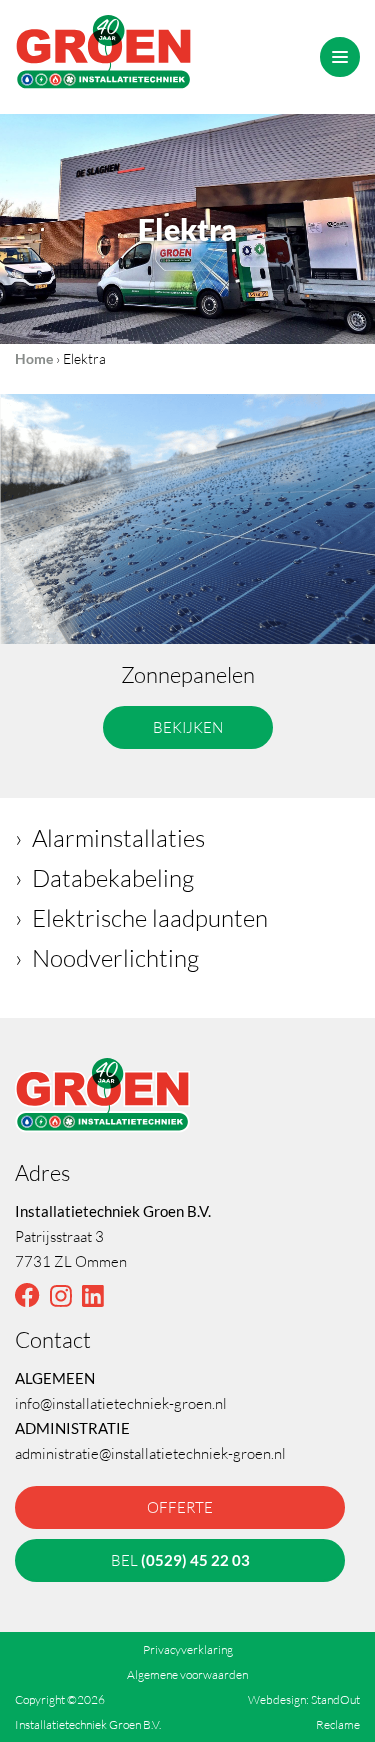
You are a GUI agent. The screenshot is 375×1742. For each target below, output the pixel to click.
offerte (180, 1507)
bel (180, 1560)
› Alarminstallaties (110, 837)
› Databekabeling (104, 877)
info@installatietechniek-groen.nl (121, 1403)
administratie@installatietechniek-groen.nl (150, 1453)
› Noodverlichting (107, 957)
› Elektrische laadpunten (141, 917)
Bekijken (188, 727)
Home (34, 358)
